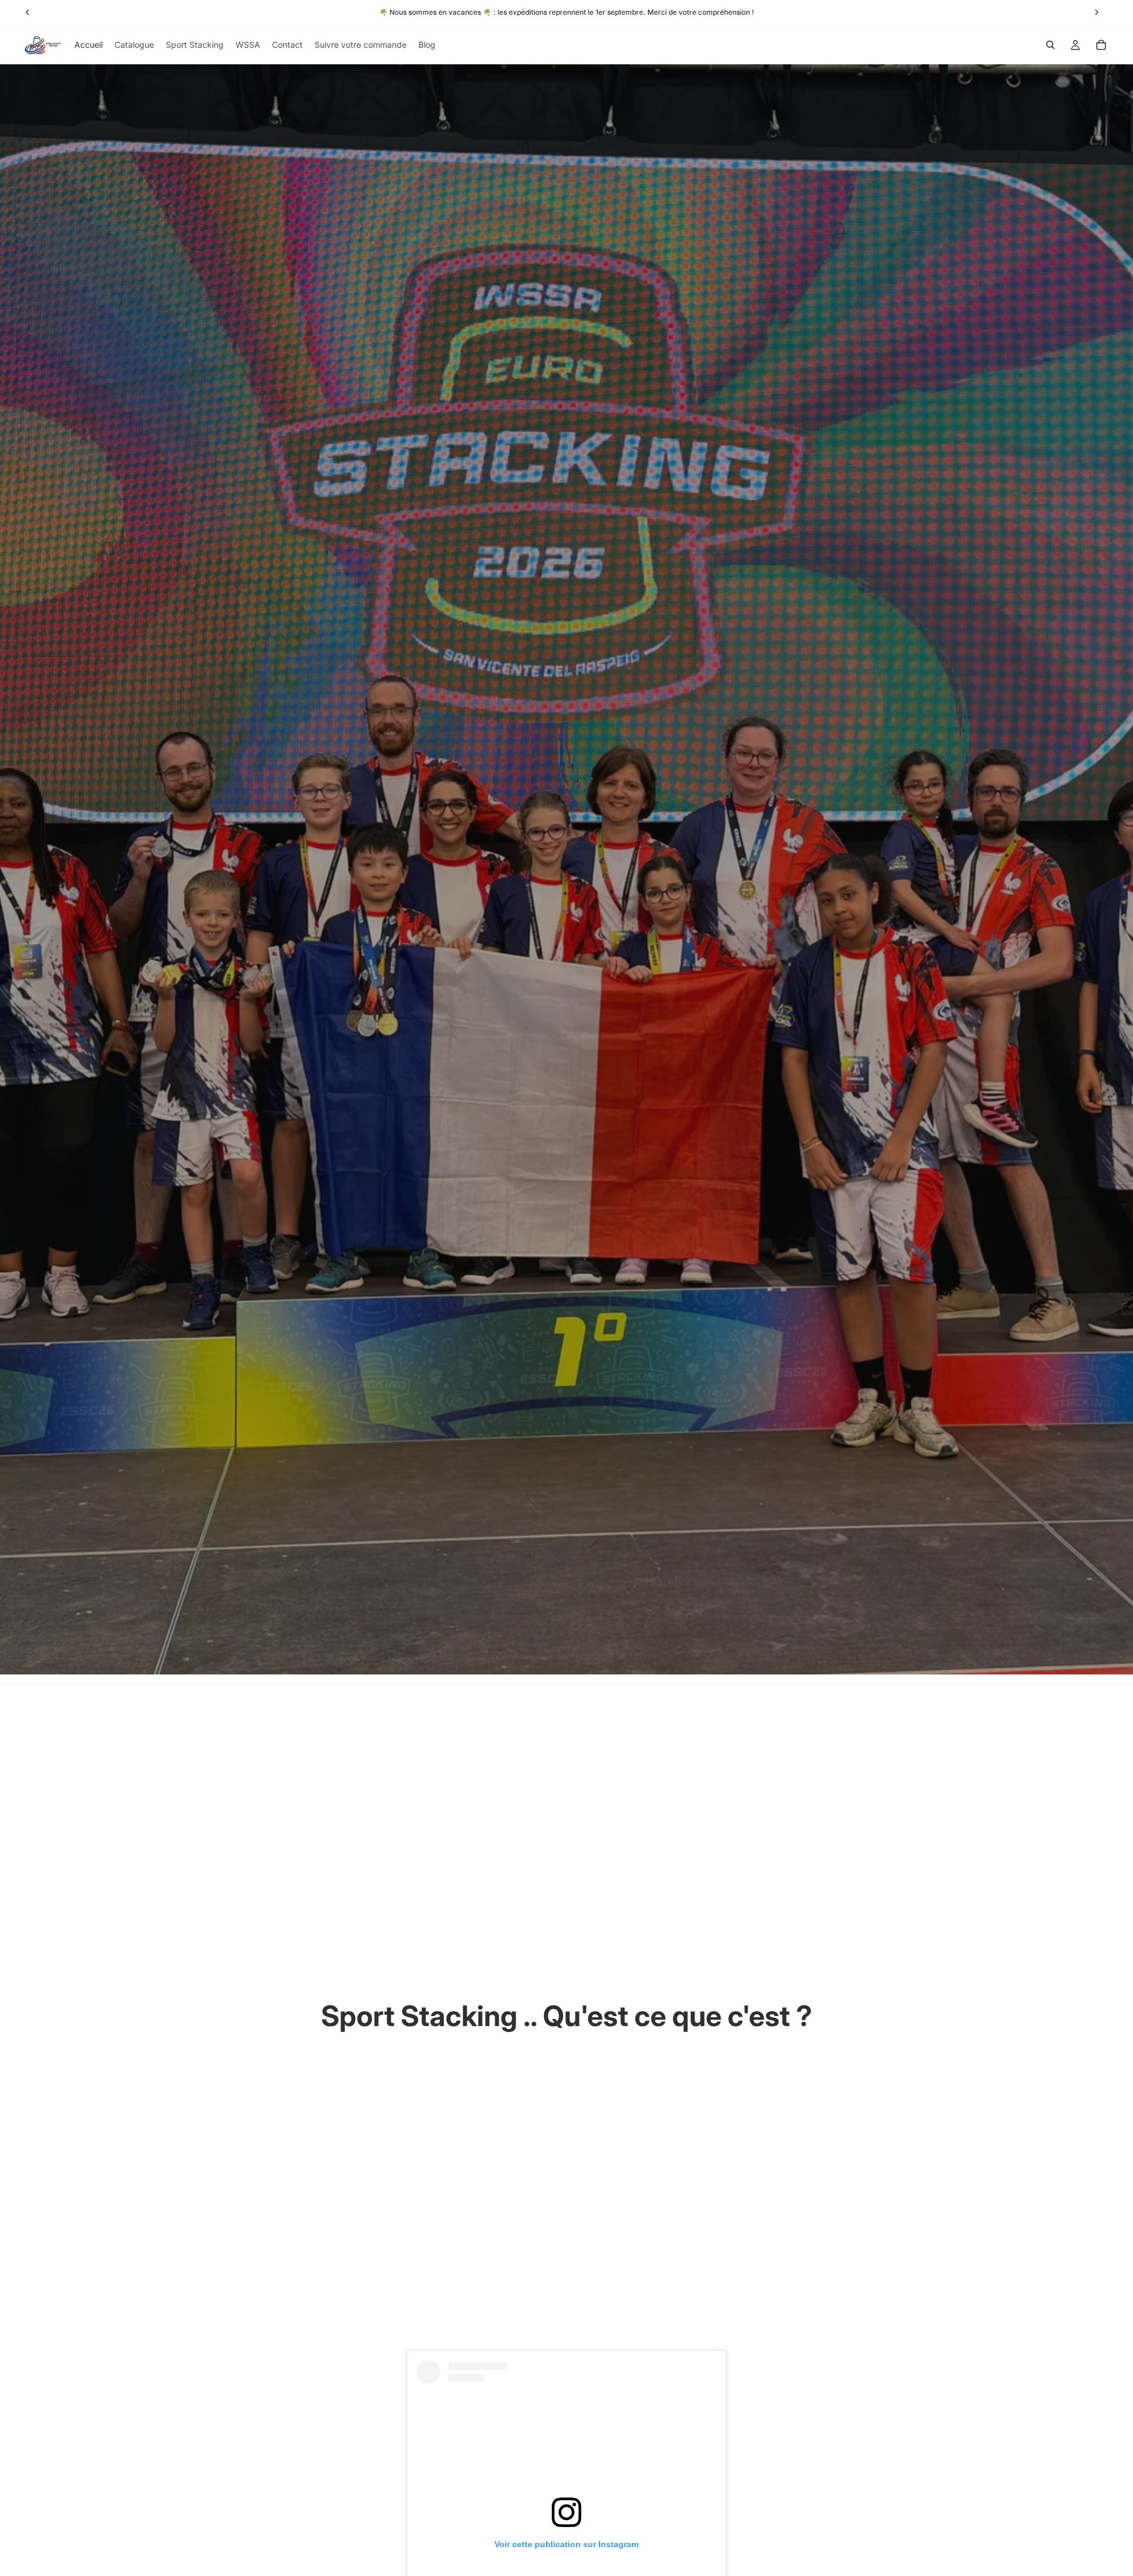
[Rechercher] (1050, 45)
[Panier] (1101, 45)
